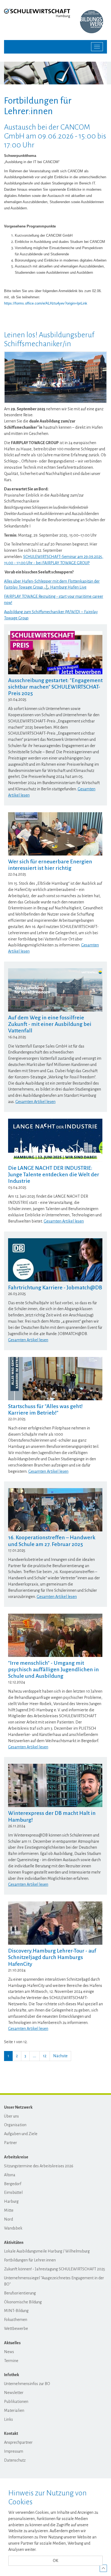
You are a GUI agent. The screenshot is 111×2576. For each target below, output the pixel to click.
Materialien (14, 2410)
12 (45, 2056)
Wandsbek (13, 2228)
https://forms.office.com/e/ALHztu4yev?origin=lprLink (46, 303)
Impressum (14, 2451)
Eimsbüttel (13, 2192)
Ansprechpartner (18, 2442)
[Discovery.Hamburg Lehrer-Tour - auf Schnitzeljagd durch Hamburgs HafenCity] (55, 1923)
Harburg (11, 2201)
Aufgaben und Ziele (21, 2134)
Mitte (9, 2210)
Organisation (15, 2125)
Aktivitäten (14, 2243)
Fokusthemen (16, 2320)
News (9, 2352)
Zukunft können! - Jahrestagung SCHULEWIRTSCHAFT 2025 (55, 2269)
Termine (11, 2361)
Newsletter (14, 2393)
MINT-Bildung (16, 2311)
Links (8, 2419)
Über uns (11, 2116)
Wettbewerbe (16, 2329)
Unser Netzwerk (18, 2107)
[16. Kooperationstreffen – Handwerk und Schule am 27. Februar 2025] (55, 1510)
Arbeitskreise (16, 2157)
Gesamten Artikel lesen (35, 1102)
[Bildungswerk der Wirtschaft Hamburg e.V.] (93, 22)
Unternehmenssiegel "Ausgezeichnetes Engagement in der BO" (54, 2281)
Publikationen (16, 2402)
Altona (10, 2175)
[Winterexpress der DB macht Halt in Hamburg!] (55, 1785)
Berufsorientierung (20, 2293)
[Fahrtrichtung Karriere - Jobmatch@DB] (55, 1260)
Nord (8, 2219)
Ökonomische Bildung (23, 2302)
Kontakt (11, 2433)
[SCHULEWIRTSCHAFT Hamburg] (37, 13)
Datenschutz (15, 2460)
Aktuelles (12, 2343)
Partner (11, 2143)
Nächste (60, 2056)
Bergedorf (13, 2184)
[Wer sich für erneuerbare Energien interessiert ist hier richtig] (55, 834)
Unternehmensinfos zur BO (27, 2384)
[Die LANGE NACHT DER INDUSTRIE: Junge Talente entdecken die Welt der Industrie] (55, 1140)
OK (55, 2561)
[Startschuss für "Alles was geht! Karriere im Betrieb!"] (55, 1379)
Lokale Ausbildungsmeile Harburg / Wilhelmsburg (47, 2251)
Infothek (12, 2375)
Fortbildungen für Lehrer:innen (30, 2260)
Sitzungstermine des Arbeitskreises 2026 (39, 2166)
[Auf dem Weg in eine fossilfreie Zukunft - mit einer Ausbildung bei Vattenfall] (55, 990)
